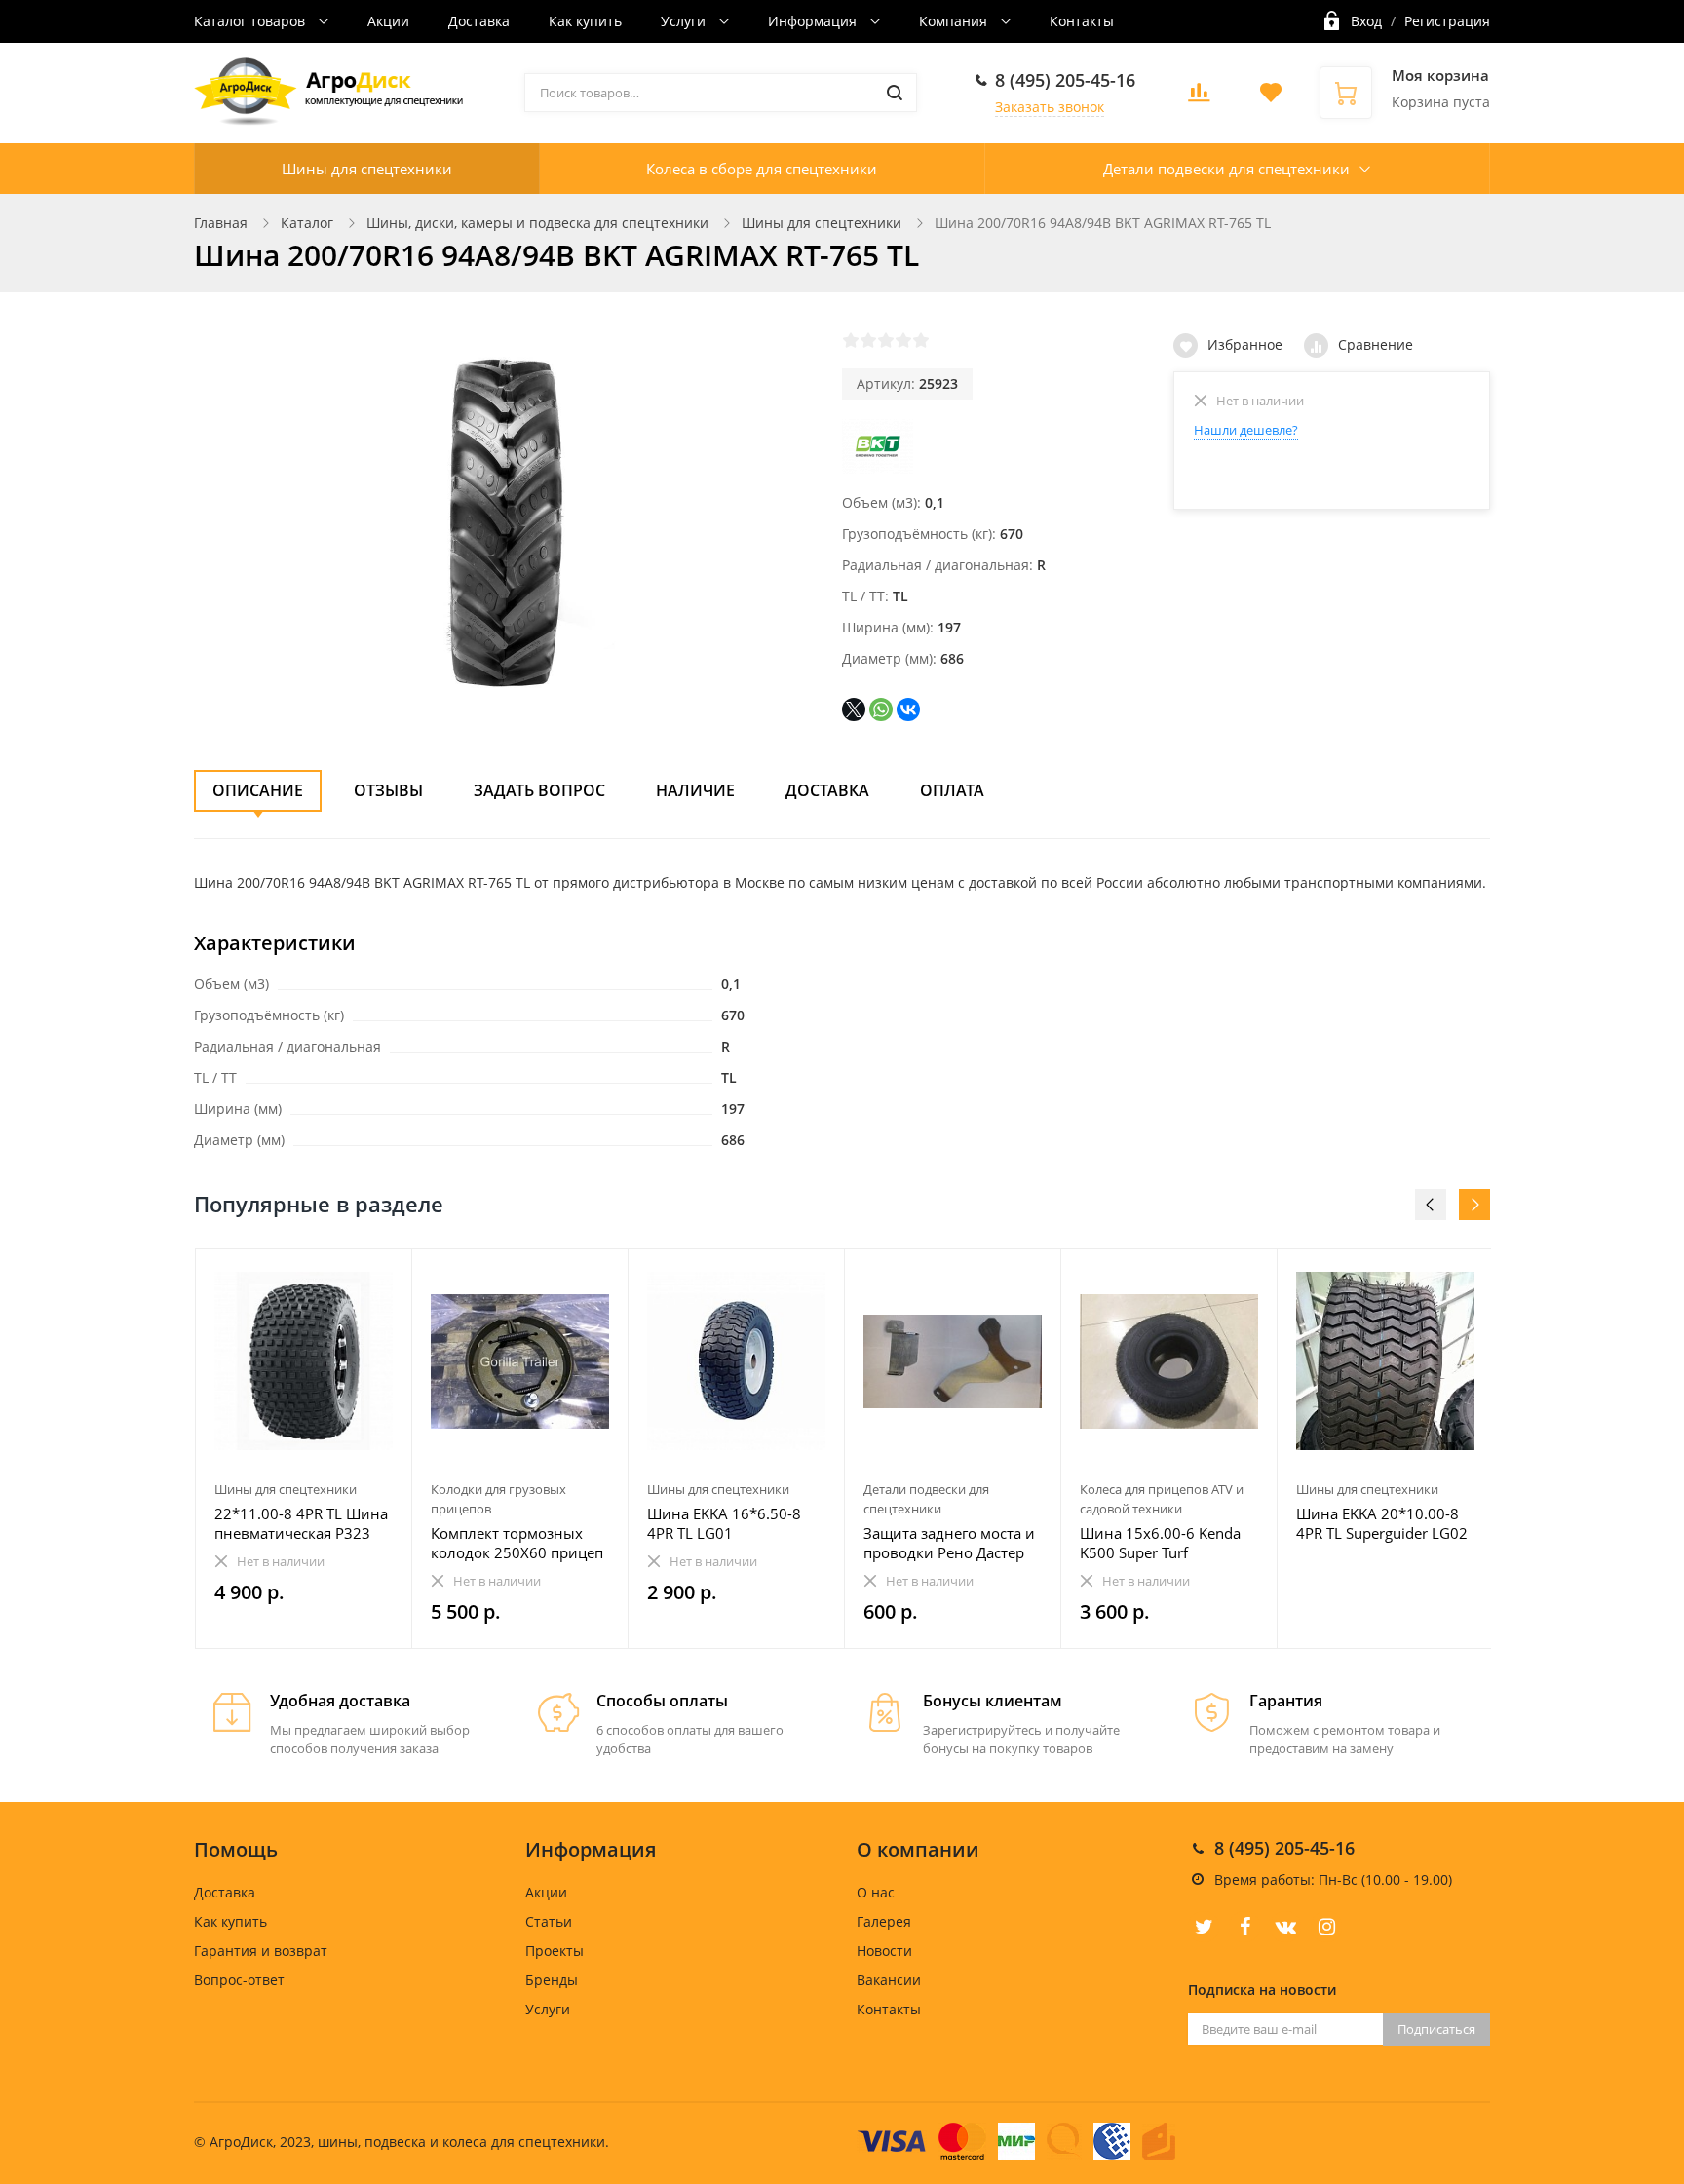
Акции (388, 21)
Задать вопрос (539, 790)
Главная (221, 223)
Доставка (479, 21)
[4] (903, 340)
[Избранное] (349, 1274)
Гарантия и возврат (261, 1951)
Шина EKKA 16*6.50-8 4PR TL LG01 (724, 1523)
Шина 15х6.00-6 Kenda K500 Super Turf (1160, 1543)
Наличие (695, 790)
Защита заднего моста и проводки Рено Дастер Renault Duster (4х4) (949, 1543)
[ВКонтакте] (908, 709)
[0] (1199, 98)
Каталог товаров (251, 21)
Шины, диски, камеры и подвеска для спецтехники (537, 223)
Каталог (307, 223)
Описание (258, 790)
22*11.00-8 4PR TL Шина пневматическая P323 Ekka (301, 1523)
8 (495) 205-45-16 (1065, 80)
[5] (921, 340)
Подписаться (1436, 2029)
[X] (854, 709)
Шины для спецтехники (367, 169)
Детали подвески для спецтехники (1226, 169)
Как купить (585, 21)
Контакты (1082, 21)
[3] (886, 340)
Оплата (952, 790)
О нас (876, 1892)
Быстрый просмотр (304, 1361)
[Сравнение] (385, 1274)
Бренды (552, 1980)
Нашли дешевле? (1246, 430)
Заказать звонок (1050, 107)
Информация (814, 21)
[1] (851, 340)
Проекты (555, 1951)
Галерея (884, 1921)
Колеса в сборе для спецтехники (762, 169)
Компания (955, 21)
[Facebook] (1244, 1927)
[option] (304, 1449)
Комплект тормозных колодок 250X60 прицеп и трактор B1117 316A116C (517, 1543)
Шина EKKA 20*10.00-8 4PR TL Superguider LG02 (1382, 1523)
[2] (868, 340)
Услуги (685, 21)
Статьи (549, 1921)
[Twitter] (1204, 1927)
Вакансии (889, 1980)
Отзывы (388, 790)
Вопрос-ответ (239, 1980)
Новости (884, 1951)
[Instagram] (1326, 1927)
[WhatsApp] (881, 709)
